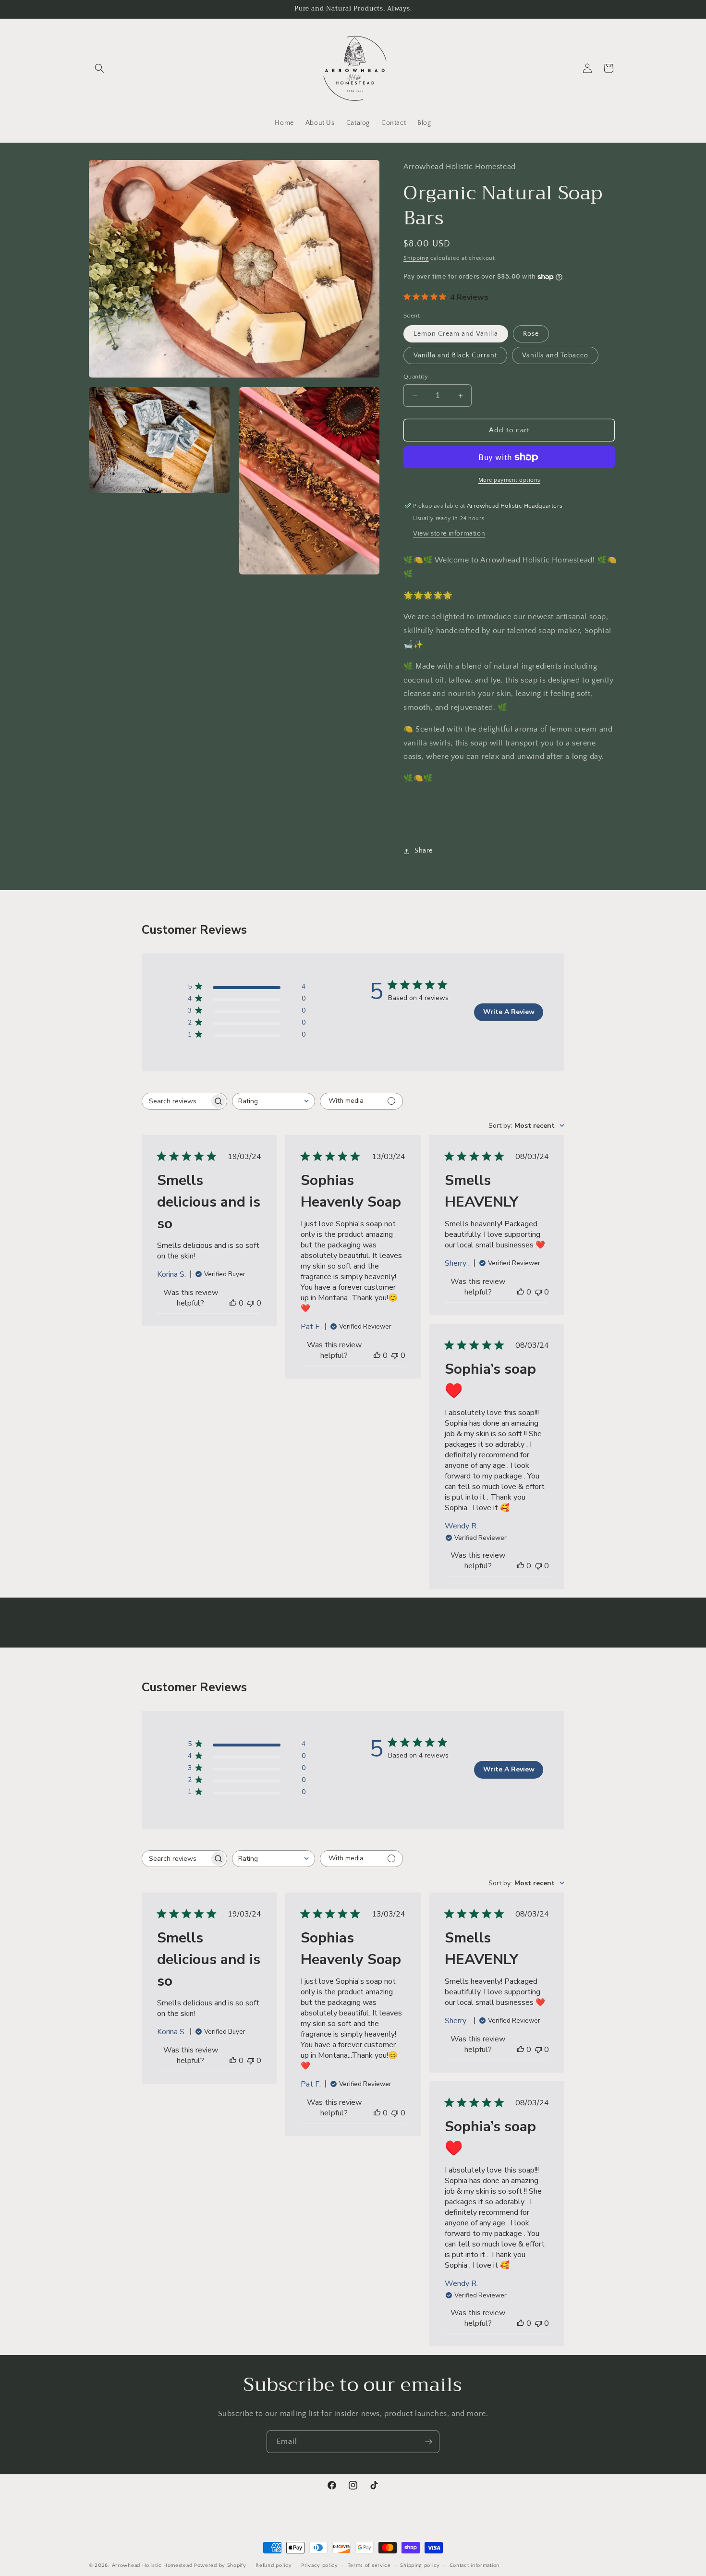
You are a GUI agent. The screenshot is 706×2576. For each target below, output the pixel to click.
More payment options (509, 480)
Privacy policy (320, 2565)
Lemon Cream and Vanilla (456, 334)
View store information (449, 534)
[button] (99, 68)
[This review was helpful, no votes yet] (233, 1303)
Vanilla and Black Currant (455, 355)
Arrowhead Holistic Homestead (152, 2565)
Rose (531, 334)
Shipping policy (420, 2565)
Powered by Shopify (220, 2565)
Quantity (416, 377)
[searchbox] (176, 1101)
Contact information (475, 2565)
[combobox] (274, 1101)
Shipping (416, 258)
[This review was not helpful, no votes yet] (251, 1303)
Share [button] (424, 851)
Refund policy (274, 2565)
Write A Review (509, 1012)
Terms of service (369, 2565)
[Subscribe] (428, 2442)
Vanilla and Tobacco (555, 355)
